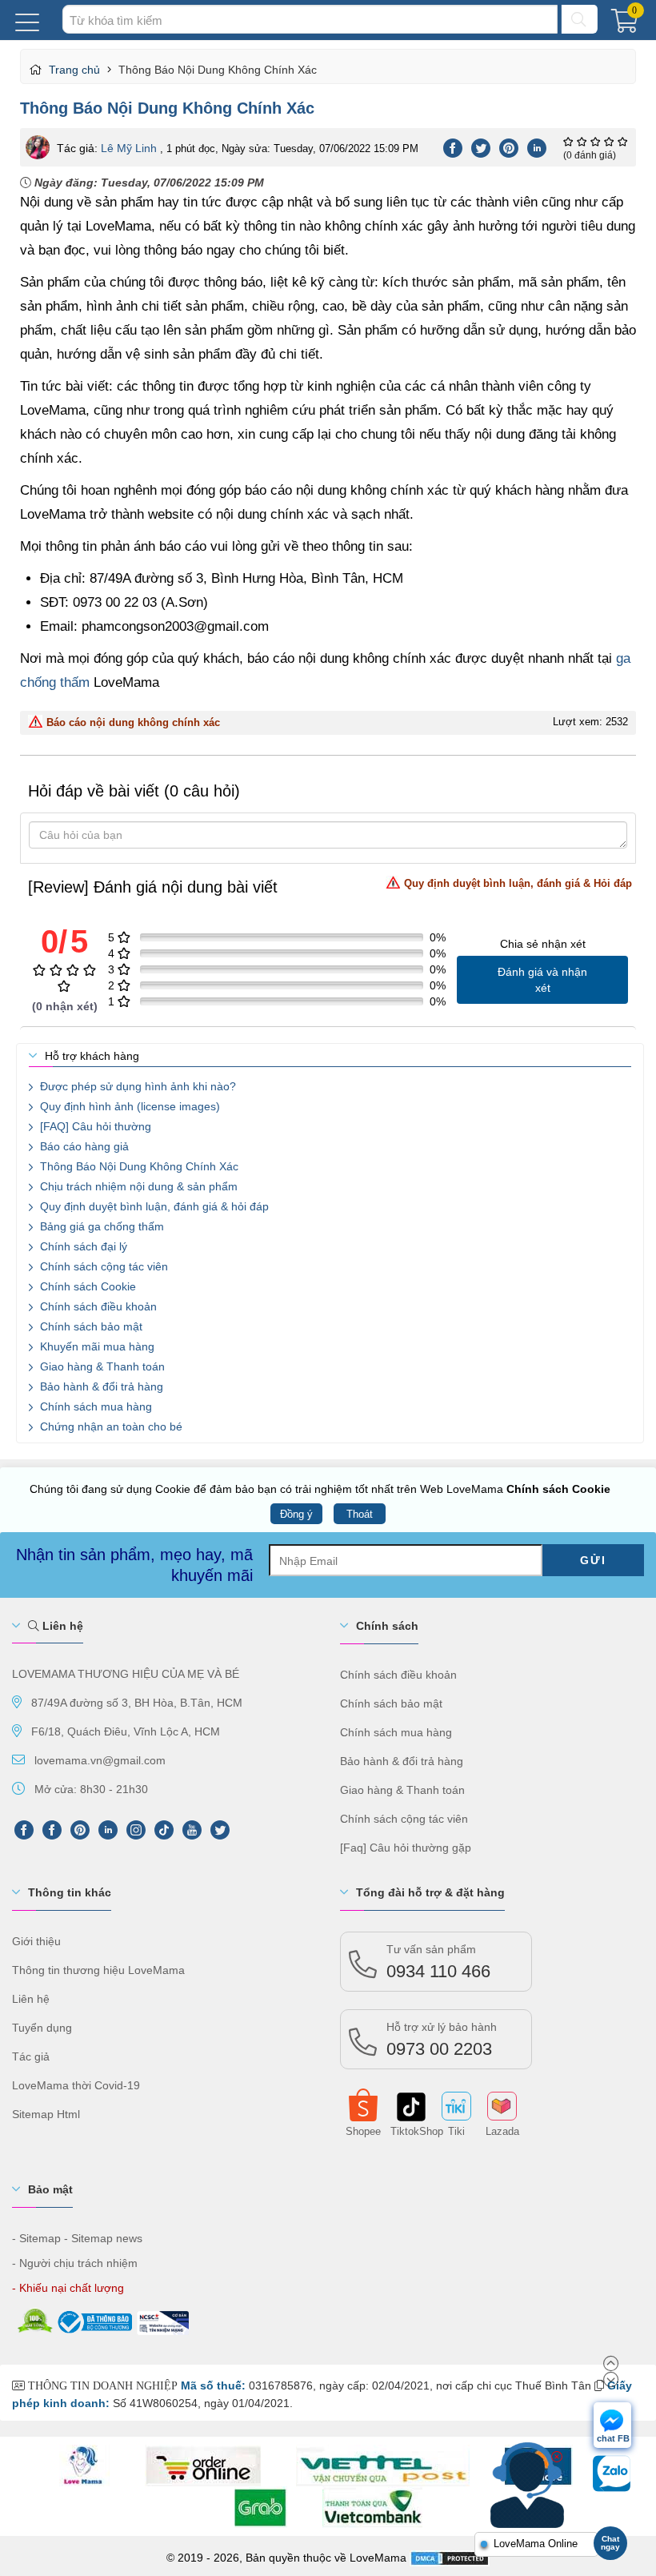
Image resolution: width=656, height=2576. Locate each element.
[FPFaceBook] (24, 1830)
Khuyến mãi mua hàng (96, 1346)
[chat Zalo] (612, 2477)
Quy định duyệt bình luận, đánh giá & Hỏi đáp (518, 883)
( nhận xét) (65, 1006)
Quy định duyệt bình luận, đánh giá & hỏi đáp (153, 1206)
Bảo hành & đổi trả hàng (100, 1386)
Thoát (360, 1514)
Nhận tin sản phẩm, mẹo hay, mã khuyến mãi (134, 1565)
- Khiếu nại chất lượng (68, 2288)
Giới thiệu (36, 1941)
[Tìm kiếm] (580, 19)
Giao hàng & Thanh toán (101, 1366)
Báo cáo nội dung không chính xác (133, 722)
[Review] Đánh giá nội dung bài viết (330, 887)
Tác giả (31, 2056)
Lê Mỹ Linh (129, 148)
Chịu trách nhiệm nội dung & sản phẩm (137, 1186)
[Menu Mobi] (27, 20)
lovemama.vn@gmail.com (100, 1760)
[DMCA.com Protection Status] (450, 2558)
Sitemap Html (46, 2114)
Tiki (456, 2130)
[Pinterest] (509, 146)
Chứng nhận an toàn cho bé (110, 1426)
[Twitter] (481, 146)
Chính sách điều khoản (97, 1306)
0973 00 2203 (442, 2040)
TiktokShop (410, 2130)
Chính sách (387, 1626)
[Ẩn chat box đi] (557, 2457)
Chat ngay (610, 2543)
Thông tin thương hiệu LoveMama (98, 1970)
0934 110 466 (438, 1962)
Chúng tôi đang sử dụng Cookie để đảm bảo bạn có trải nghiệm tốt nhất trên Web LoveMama (320, 1489)
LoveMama (378, 2558)
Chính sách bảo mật (90, 1326)
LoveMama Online (536, 2544)
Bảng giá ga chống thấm (100, 1226)
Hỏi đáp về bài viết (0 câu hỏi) (134, 791)
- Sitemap (36, 2238)
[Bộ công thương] (94, 2319)
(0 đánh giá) (590, 155)
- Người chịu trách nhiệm (75, 2263)
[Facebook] (453, 146)
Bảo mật (50, 2189)
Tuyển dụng (42, 2028)
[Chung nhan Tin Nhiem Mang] (162, 2319)
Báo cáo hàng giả (83, 1146)
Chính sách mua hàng (94, 1406)
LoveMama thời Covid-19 (76, 2085)
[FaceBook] (52, 1830)
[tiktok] (164, 1830)
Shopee (363, 2130)
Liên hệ (61, 1626)
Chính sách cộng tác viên (102, 1266)
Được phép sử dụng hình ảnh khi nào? (136, 1086)
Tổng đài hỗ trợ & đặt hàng (430, 1892)
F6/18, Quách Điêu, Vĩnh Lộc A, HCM (126, 1731)
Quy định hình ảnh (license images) (128, 1106)
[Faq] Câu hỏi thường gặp (406, 1848)
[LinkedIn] (108, 1830)
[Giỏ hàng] (628, 25)
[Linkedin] (537, 146)
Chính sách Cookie (86, 1286)
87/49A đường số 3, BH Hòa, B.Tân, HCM (137, 1703)
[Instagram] (136, 1830)
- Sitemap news (103, 2238)
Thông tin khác (70, 1892)
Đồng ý (296, 1514)
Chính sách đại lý (82, 1246)
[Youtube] (192, 1830)
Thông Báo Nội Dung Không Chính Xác (138, 1166)
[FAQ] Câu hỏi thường (94, 1126)
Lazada (502, 2130)
